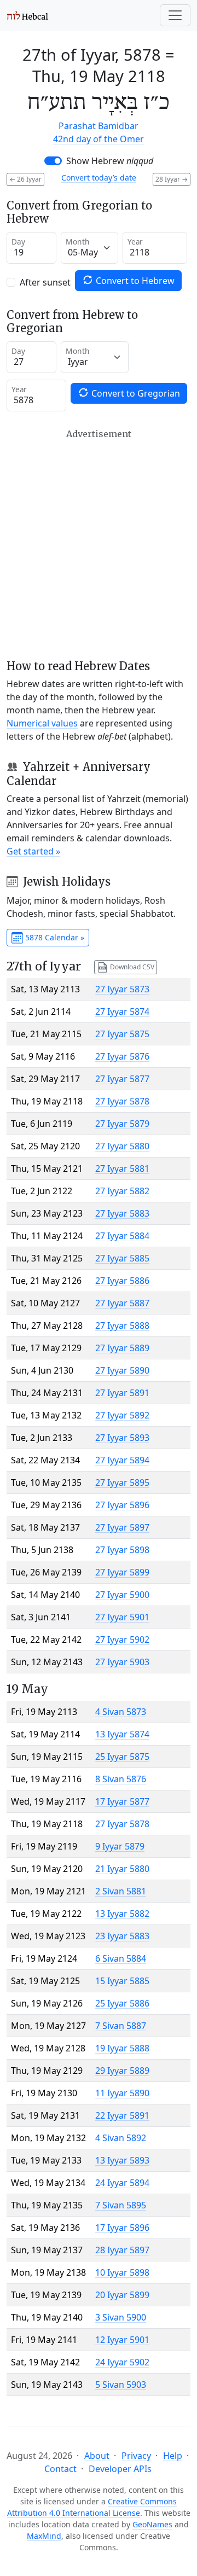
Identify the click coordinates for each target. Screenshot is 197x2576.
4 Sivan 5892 (121, 2138)
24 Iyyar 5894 (122, 2183)
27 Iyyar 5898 (122, 1550)
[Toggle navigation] (175, 15)
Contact (60, 2469)
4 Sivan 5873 (121, 1712)
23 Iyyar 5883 (122, 1936)
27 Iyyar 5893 (122, 1438)
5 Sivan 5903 (121, 2385)
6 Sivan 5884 (121, 1958)
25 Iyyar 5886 (122, 2003)
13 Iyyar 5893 (122, 2160)
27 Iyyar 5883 (122, 1213)
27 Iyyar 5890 (122, 1370)
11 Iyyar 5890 (122, 2093)
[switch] (53, 161)
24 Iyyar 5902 (122, 2362)
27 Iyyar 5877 (122, 1079)
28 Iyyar (172, 179)
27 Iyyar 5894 (122, 1460)
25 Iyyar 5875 (122, 1757)
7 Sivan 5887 (121, 2026)
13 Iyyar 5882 (122, 1914)
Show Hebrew (110, 161)
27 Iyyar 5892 (122, 1415)
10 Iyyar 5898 (122, 2272)
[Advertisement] (99, 544)
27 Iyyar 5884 (122, 1236)
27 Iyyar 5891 (122, 1393)
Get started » (33, 851)
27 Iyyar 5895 (122, 1482)
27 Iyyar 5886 (122, 1281)
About (97, 2456)
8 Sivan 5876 (121, 1779)
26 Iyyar (25, 179)
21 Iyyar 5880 (122, 1869)
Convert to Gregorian (135, 393)
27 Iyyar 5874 (122, 1011)
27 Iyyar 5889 (122, 1348)
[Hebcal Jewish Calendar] (28, 15)
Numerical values (42, 723)
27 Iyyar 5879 (122, 1124)
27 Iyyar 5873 (122, 989)
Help (173, 2456)
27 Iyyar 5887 (122, 1303)
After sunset (45, 282)
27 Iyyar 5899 (122, 1572)
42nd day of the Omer (99, 139)
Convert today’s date (99, 178)
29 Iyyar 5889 (122, 2071)
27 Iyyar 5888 (122, 1325)
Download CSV (131, 966)
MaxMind (44, 2536)
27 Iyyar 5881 (122, 1168)
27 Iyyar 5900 (122, 1595)
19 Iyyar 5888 (122, 2048)
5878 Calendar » (54, 937)
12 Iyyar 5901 (122, 2340)
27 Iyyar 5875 (122, 1034)
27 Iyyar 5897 (122, 1527)
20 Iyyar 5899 (122, 2295)
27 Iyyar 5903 (122, 1662)
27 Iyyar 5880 (122, 1146)
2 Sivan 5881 (121, 1891)
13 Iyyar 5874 (122, 1734)
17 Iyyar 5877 (122, 1801)
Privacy (136, 2456)
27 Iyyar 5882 (122, 1191)
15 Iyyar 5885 (122, 1981)
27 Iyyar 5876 (122, 1056)
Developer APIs (120, 2469)
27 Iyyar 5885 (122, 1258)
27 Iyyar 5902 (122, 1639)
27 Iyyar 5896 (122, 1505)
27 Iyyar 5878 (122, 1101)
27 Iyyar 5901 (122, 1617)
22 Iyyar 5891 (122, 2115)
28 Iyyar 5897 (122, 2250)
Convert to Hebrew (134, 281)
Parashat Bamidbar (99, 126)
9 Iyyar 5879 (120, 1846)
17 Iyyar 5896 (122, 2228)
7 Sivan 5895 (121, 2205)
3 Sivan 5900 (121, 2317)
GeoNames (152, 2524)
